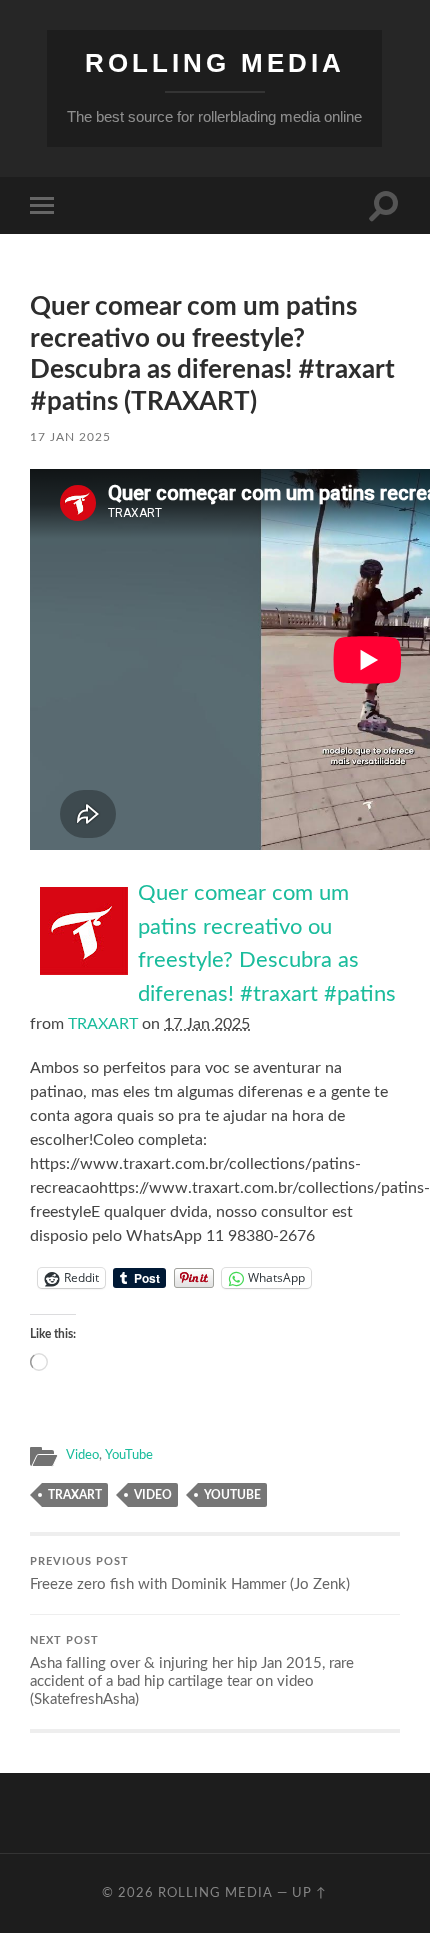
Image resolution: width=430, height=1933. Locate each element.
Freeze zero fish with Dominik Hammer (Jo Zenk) (190, 1574)
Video (82, 1455)
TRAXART (103, 1024)
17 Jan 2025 (70, 437)
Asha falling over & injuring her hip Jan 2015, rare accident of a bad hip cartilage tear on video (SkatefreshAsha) (192, 1671)
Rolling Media (215, 63)
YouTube (129, 1455)
